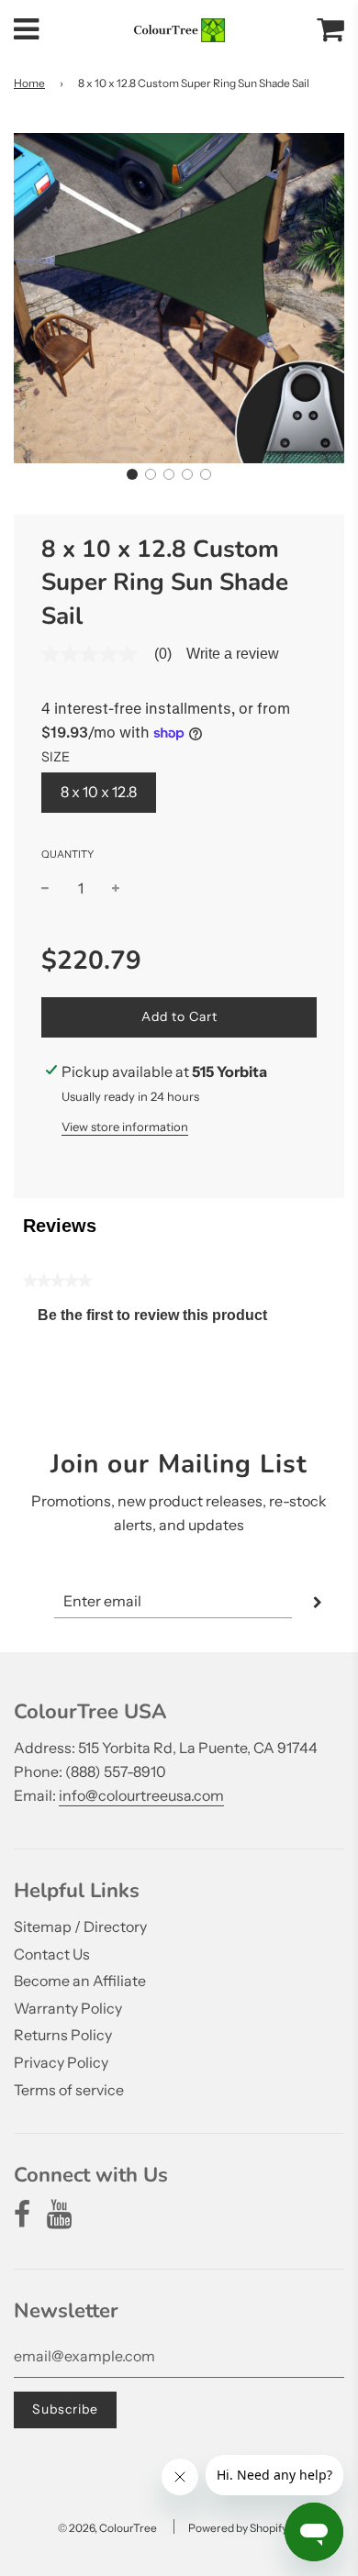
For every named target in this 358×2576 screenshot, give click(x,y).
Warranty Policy (68, 2008)
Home (29, 83)
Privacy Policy (61, 2062)
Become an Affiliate (80, 1981)
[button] (132, 474)
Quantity (67, 854)
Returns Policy (63, 2035)
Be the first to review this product (160, 1320)
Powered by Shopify (238, 2528)
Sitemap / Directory (80, 1926)
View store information (125, 1127)
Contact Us (52, 1954)
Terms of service (69, 2090)
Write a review (233, 654)
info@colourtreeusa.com (141, 1795)
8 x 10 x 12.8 (99, 792)
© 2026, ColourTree (107, 2528)
